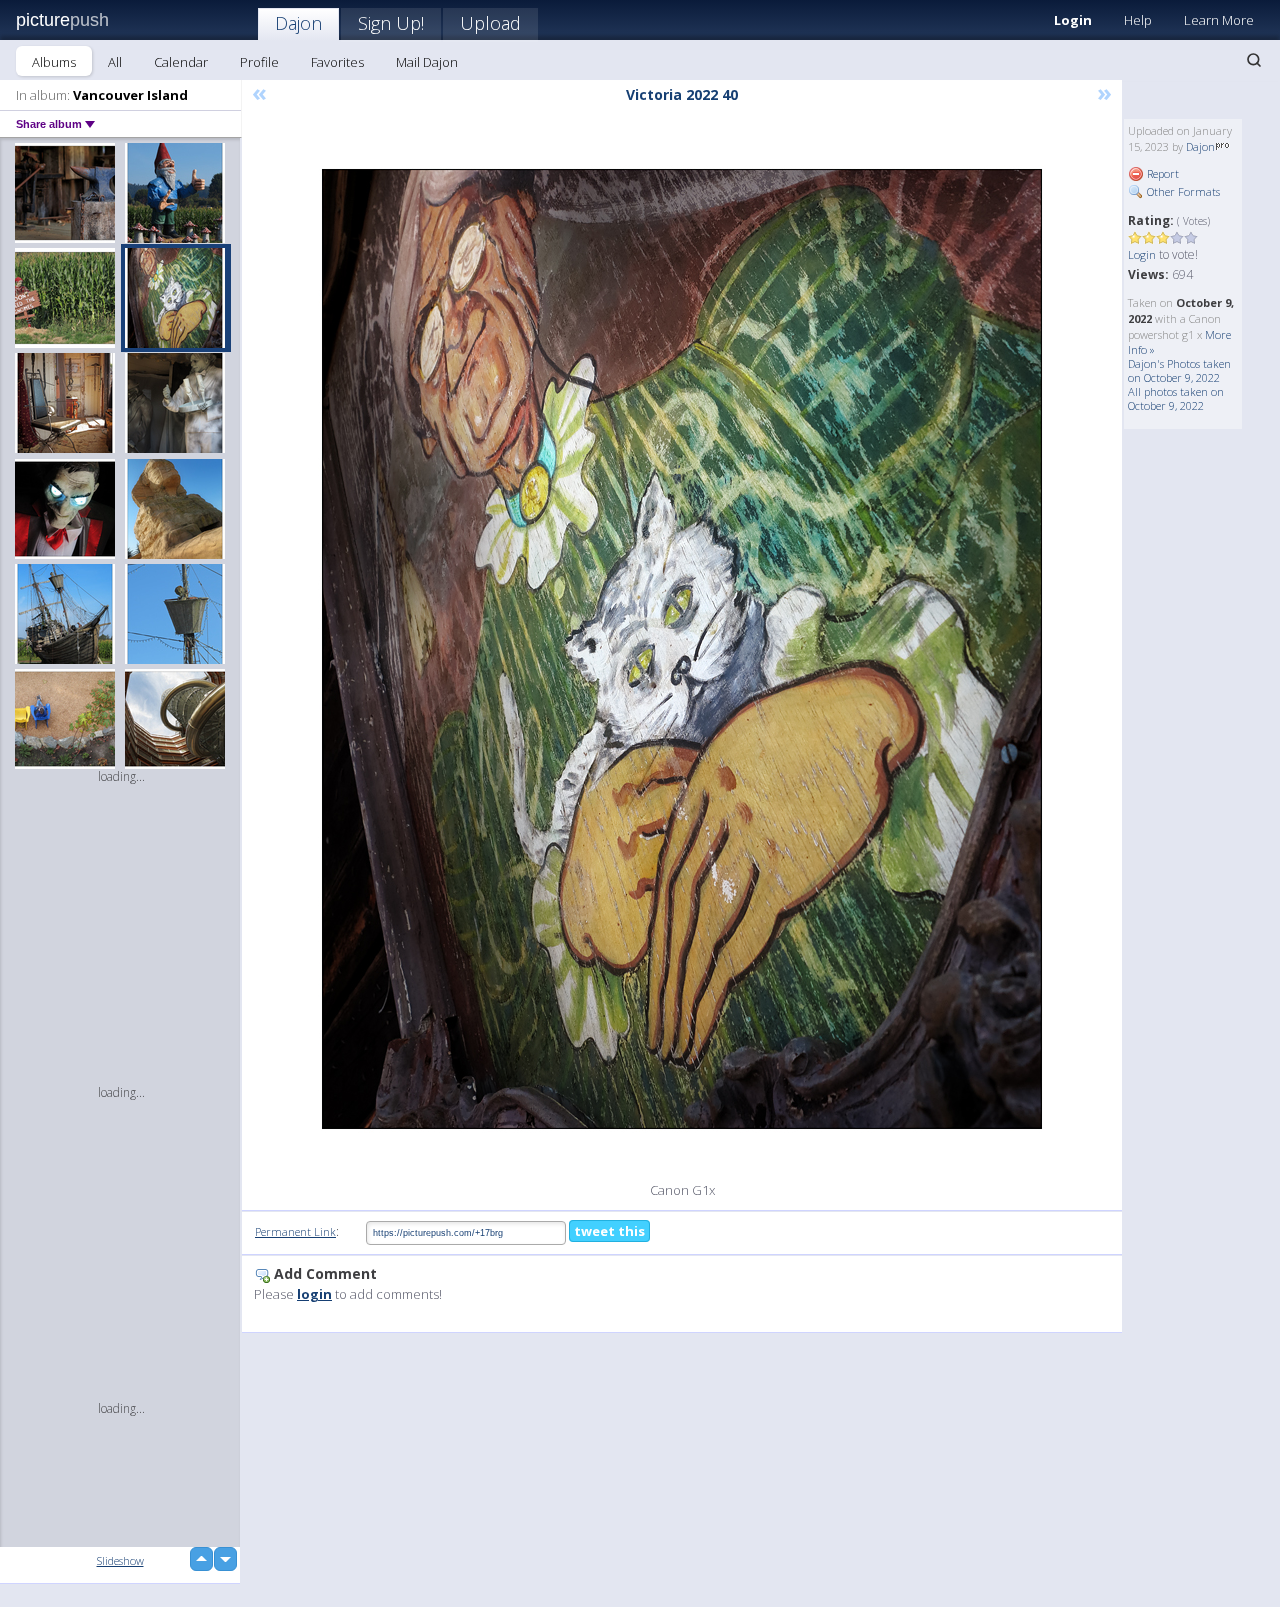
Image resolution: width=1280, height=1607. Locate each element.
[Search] (1254, 60)
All (115, 62)
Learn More (1219, 20)
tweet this (609, 1231)
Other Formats (1182, 191)
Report (1161, 173)
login (314, 1294)
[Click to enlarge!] (682, 649)
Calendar (181, 62)
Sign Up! (391, 23)
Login (1073, 20)
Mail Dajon (427, 62)
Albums (54, 62)
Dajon (298, 23)
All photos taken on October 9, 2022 (1176, 398)
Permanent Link (295, 1231)
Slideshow (120, 1560)
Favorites (337, 62)
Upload (490, 23)
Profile (259, 62)
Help (1138, 20)
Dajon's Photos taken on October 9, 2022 (1179, 370)
